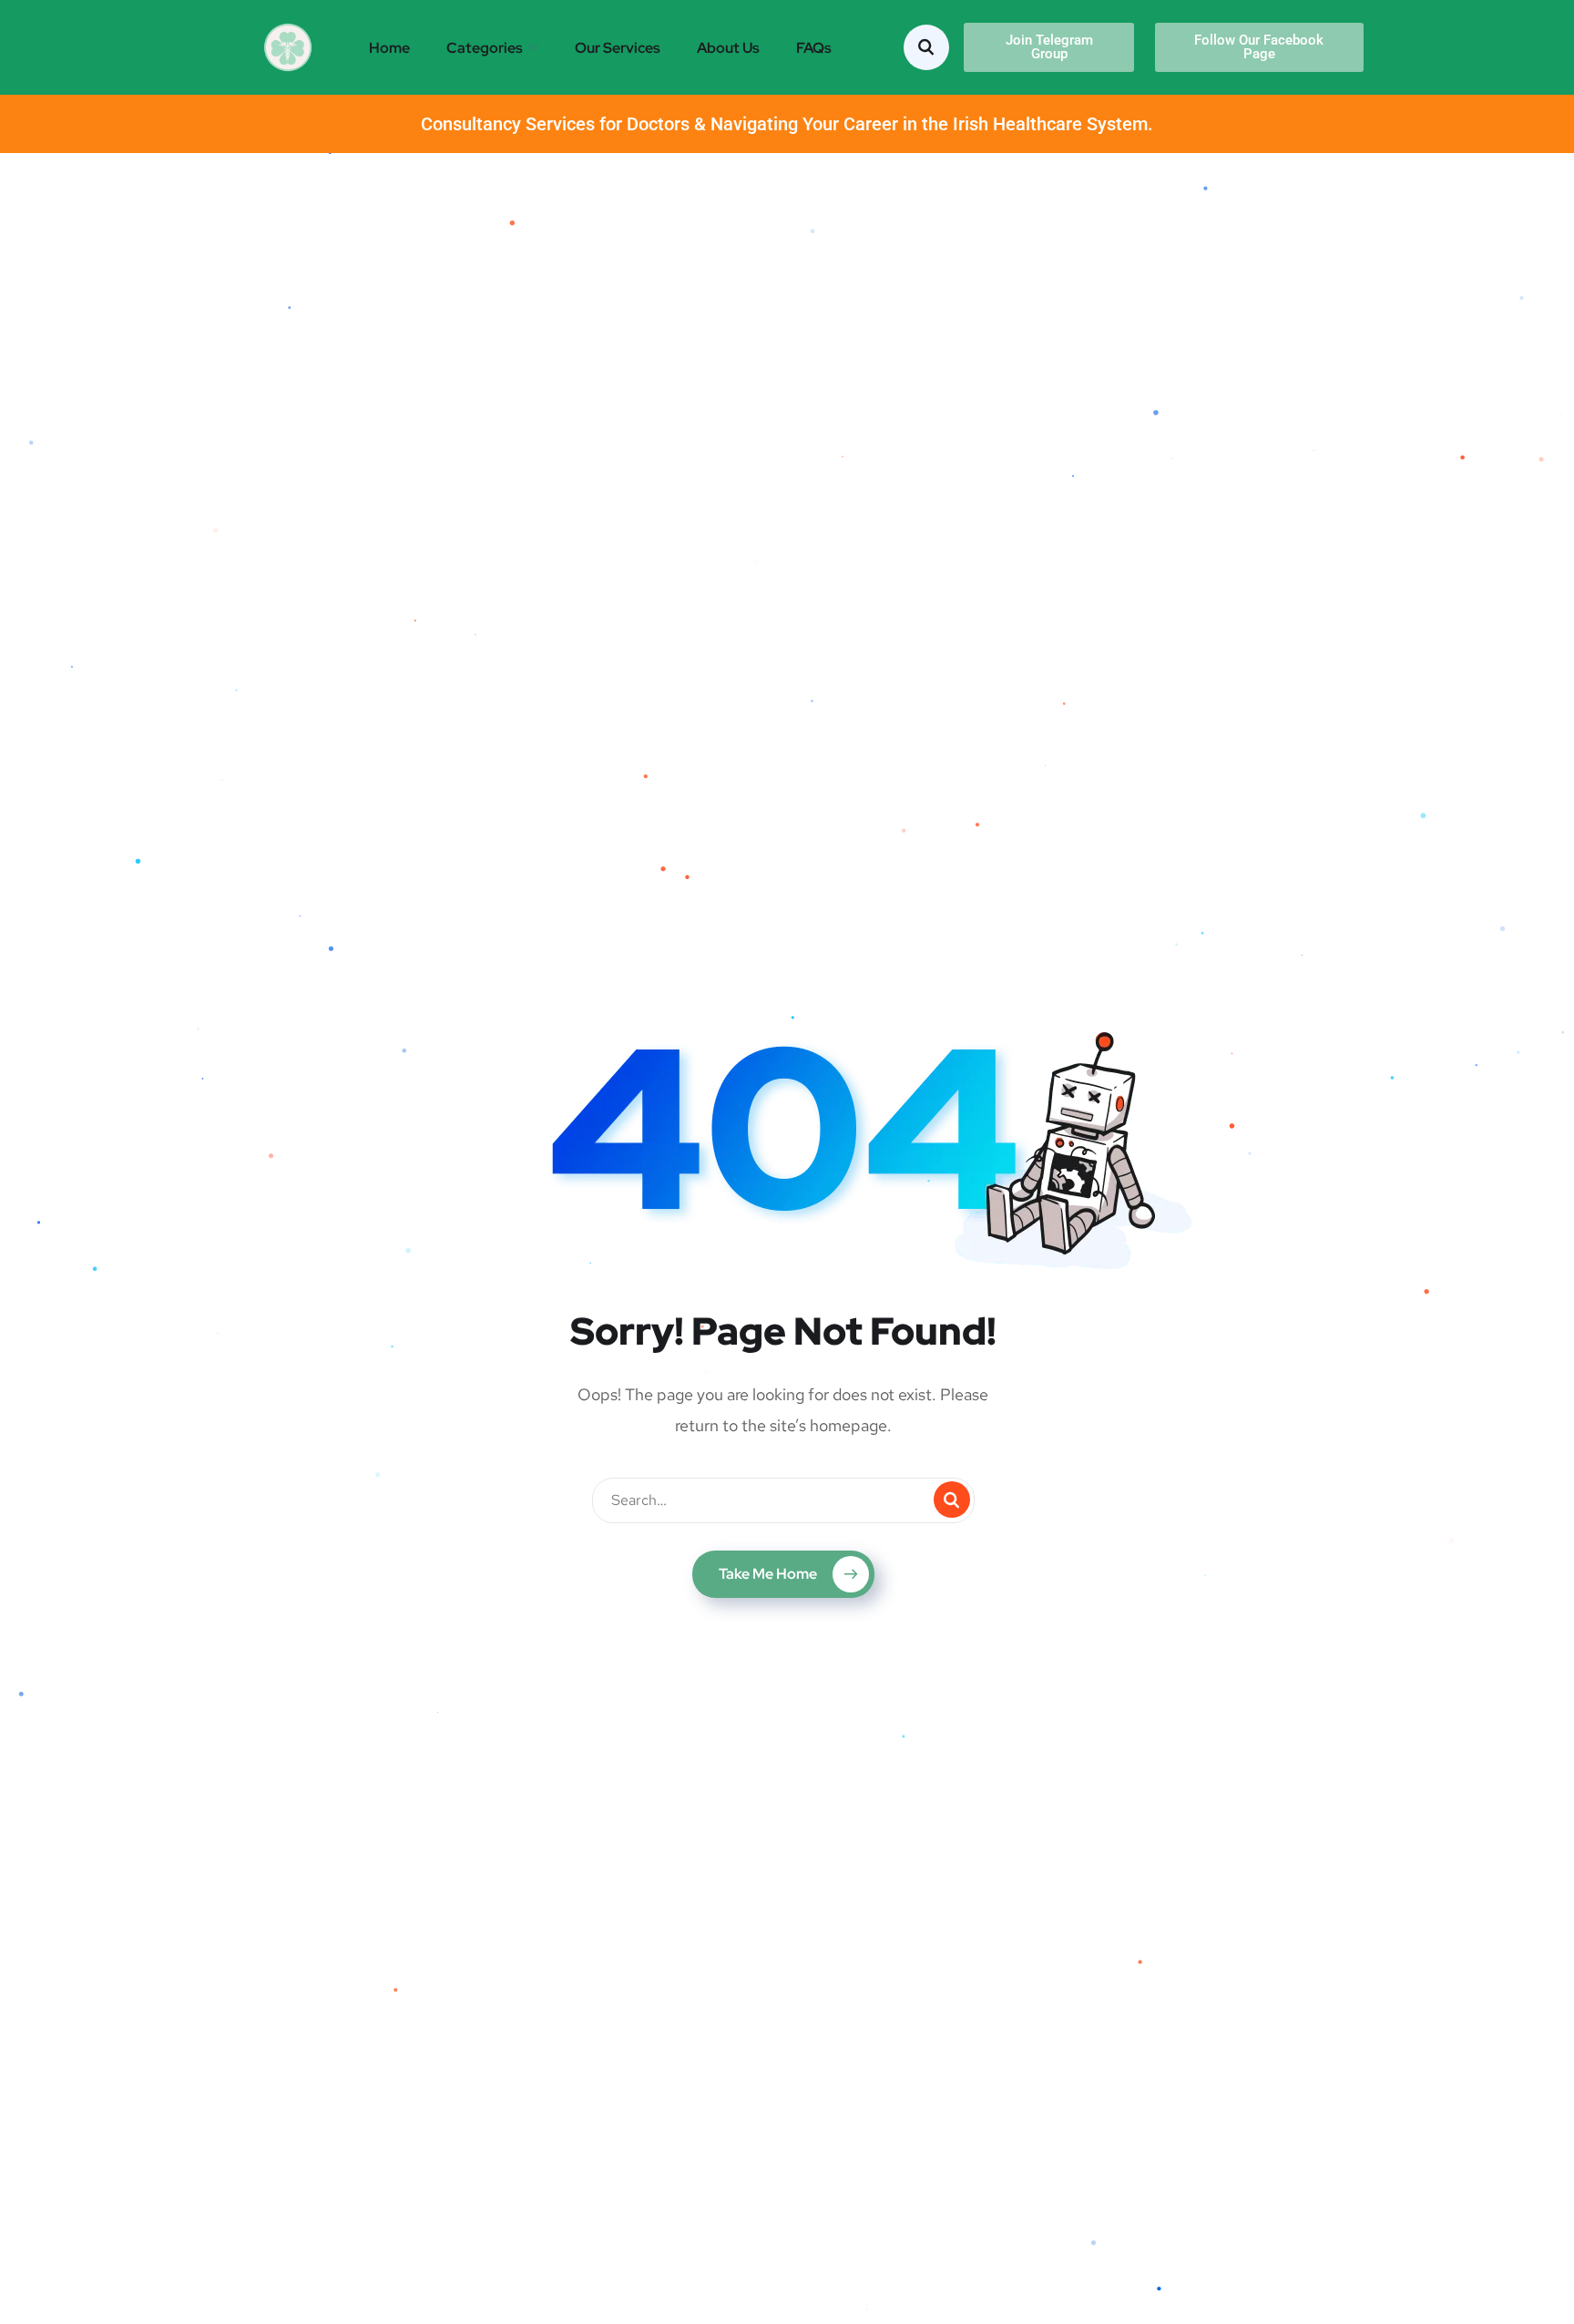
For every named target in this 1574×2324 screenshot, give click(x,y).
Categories (485, 48)
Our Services (618, 48)
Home (389, 48)
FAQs (814, 48)
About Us (728, 48)
